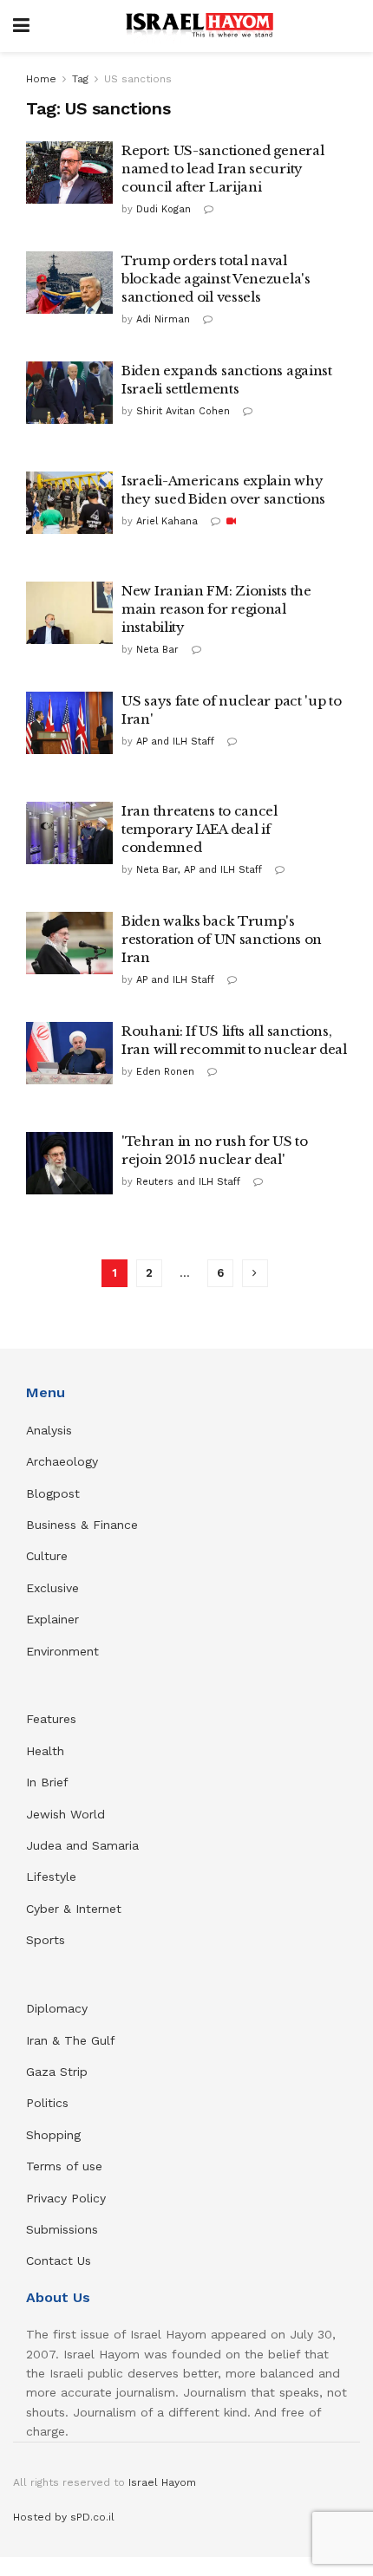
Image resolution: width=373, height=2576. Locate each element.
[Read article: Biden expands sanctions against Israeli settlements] (69, 393)
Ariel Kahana (167, 521)
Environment (62, 1651)
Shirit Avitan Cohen (183, 411)
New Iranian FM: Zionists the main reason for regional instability (216, 609)
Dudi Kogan (164, 209)
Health (45, 1751)
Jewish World (65, 1814)
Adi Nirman (163, 319)
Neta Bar (157, 650)
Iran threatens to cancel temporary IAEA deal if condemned (200, 829)
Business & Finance (82, 1525)
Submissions (62, 2229)
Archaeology (62, 1461)
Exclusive (52, 1588)
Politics (47, 2103)
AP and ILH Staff (175, 742)
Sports (46, 1940)
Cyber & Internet (74, 1909)
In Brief (47, 1782)
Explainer (52, 1619)
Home (41, 79)
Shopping (53, 2135)
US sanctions (138, 79)
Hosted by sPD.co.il (64, 2517)
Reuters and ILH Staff (188, 1182)
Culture (47, 1556)
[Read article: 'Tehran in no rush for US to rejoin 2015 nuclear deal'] (69, 1163)
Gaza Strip (57, 2072)
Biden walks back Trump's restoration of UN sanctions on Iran (222, 939)
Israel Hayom (162, 2482)
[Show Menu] (21, 26)
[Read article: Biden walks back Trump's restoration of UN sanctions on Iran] (69, 943)
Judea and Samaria (82, 1845)
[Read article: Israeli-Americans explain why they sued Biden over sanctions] (69, 503)
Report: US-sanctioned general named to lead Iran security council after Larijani (222, 169)
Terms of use (64, 2166)
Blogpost (53, 1493)
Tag (80, 79)
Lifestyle (51, 1877)
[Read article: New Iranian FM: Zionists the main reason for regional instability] (69, 613)
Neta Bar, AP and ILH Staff (199, 870)
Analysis (51, 1430)
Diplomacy (59, 2008)
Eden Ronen (165, 1072)
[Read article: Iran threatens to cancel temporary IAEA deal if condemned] (69, 833)
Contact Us (59, 2261)
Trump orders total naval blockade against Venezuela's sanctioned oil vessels (216, 279)
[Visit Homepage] (200, 26)
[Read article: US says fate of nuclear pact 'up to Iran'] (69, 723)
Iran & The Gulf (71, 2040)
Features (51, 1719)
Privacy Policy (66, 2198)
